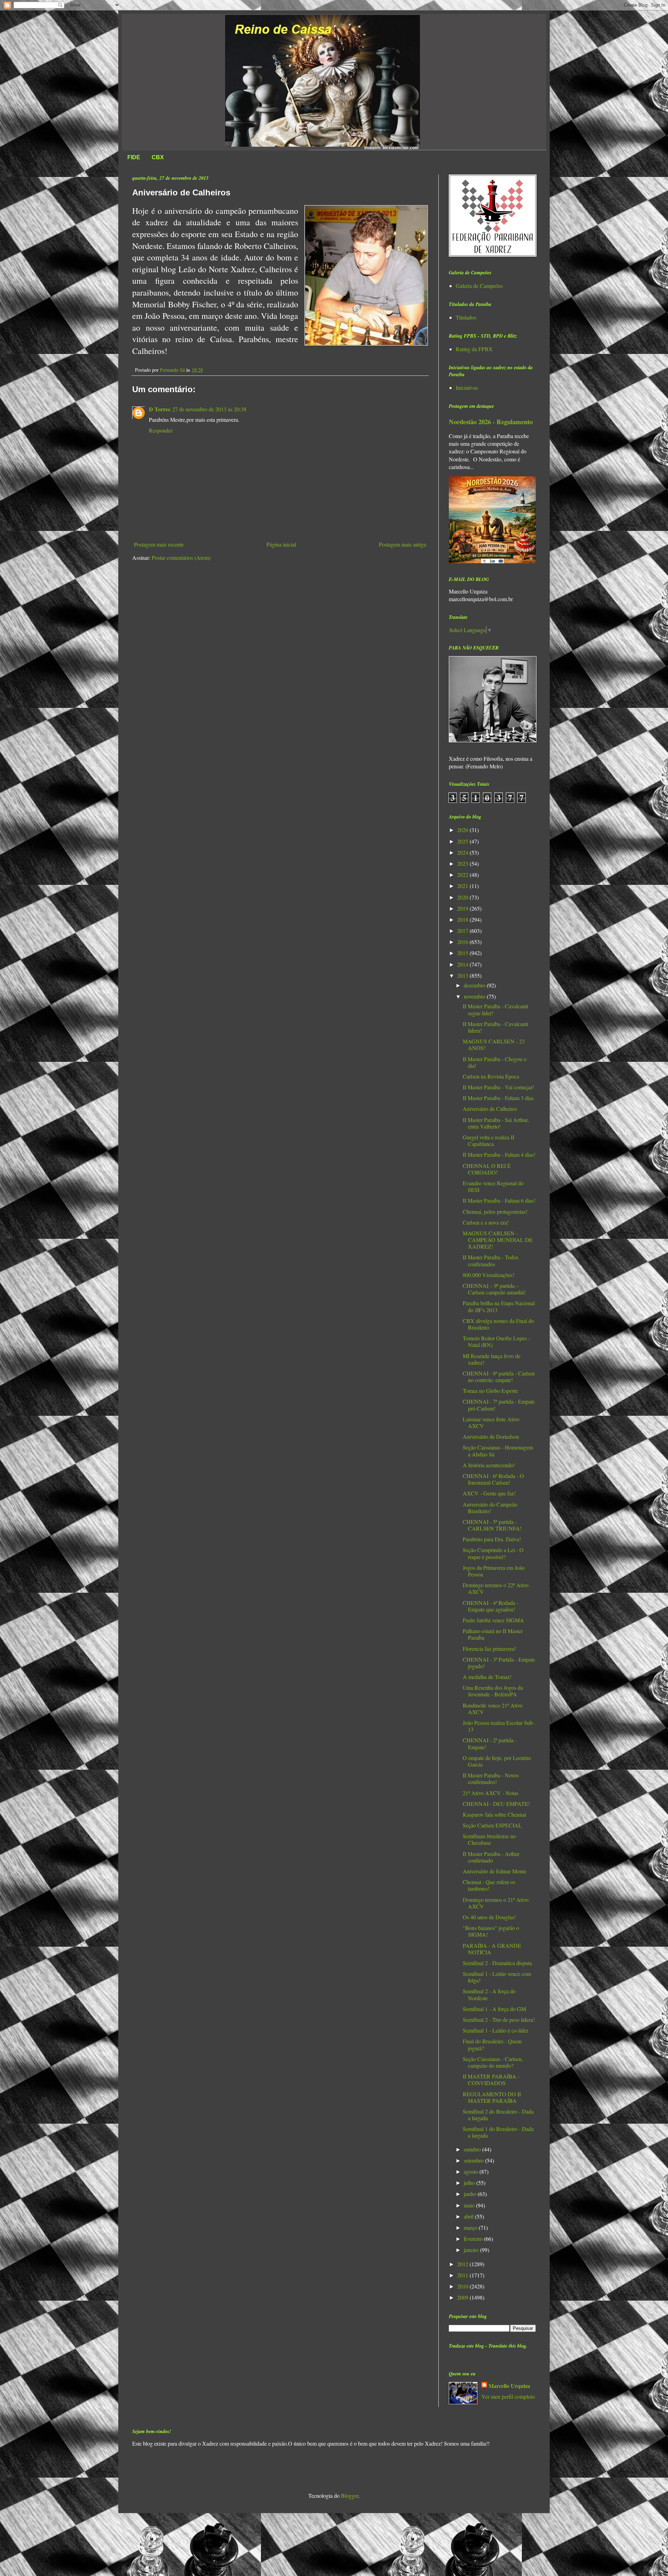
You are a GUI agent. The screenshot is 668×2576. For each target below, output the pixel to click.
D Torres (160, 409)
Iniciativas (467, 387)
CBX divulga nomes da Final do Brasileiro (498, 1324)
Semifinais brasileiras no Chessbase (489, 1839)
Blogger (350, 2496)
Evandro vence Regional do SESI (493, 1186)
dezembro (475, 985)
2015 (463, 953)
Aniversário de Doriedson (491, 1436)
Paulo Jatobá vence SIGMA (493, 1620)
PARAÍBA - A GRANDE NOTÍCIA (492, 1949)
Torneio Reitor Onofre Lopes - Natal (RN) (496, 1341)
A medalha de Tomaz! (487, 1677)
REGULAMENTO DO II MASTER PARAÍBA (492, 2097)
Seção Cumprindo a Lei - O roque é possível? (493, 1553)
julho (470, 2183)
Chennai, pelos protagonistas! (495, 1212)
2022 (463, 875)
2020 (463, 897)
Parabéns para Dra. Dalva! (492, 1539)
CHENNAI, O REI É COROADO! (487, 1169)
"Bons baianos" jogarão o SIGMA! (491, 1931)
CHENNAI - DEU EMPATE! (496, 1804)
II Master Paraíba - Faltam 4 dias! (499, 1154)
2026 (463, 830)
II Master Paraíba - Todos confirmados (491, 1260)
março (471, 2227)
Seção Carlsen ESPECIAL (492, 1825)
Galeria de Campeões (479, 286)
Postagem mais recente (159, 544)
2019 (463, 908)
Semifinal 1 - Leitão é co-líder (495, 2030)
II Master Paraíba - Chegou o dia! (495, 1062)
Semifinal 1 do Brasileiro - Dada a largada (498, 2132)
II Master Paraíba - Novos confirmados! (491, 1778)
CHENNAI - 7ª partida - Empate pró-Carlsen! (499, 1405)
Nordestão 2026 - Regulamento (491, 422)
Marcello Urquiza (509, 2386)
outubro (473, 2149)
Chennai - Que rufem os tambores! (489, 1885)
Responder (161, 430)
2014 (463, 964)
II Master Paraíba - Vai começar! (498, 1087)
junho (471, 2194)
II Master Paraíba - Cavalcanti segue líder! (495, 1009)
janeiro (472, 2250)
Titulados (466, 317)
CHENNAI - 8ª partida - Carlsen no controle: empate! (499, 1376)
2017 (463, 931)
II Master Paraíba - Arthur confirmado (491, 1857)
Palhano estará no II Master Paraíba (493, 1634)
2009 (463, 2297)
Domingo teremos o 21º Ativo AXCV (496, 1903)
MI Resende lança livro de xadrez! (492, 1359)
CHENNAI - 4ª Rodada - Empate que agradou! (491, 1606)
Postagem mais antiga (403, 544)
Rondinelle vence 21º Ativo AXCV (493, 1709)
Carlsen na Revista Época (491, 1076)
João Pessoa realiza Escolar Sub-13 (499, 1726)
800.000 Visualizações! (488, 1275)
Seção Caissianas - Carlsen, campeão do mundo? (493, 2062)
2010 (463, 2286)
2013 (463, 975)
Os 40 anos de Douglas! (489, 1917)
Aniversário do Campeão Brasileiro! (490, 1508)
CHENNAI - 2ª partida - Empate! (490, 1743)
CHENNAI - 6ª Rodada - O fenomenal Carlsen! (493, 1479)
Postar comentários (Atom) (181, 558)
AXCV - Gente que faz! (489, 1493)
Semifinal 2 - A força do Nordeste (489, 1994)
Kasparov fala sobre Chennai (494, 1814)
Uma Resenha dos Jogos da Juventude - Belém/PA (493, 1691)
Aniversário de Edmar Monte (495, 1871)
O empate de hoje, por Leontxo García (497, 1761)
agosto (472, 2171)
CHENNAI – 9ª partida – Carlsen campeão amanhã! (494, 1289)
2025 (463, 841)
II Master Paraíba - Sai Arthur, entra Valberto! (496, 1123)
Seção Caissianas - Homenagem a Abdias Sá (498, 1451)
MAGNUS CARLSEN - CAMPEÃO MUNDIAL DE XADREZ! (498, 1240)
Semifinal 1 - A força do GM (494, 2009)
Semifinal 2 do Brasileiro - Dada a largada (498, 2115)
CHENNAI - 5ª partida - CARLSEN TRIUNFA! (492, 1525)
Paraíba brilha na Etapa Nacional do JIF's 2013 (499, 1306)
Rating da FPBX (474, 349)
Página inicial (281, 544)
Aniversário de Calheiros (490, 1109)
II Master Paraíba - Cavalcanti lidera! (495, 1027)
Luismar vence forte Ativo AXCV (491, 1422)
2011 (463, 2275)
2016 (463, 942)
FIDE (134, 157)
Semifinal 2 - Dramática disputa (497, 1963)
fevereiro (474, 2239)
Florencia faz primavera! (489, 1649)
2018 (463, 919)
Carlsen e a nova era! (486, 1222)
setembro (474, 2160)
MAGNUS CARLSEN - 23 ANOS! (494, 1044)
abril (469, 2216)
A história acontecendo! (489, 1465)
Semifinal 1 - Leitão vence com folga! (497, 1977)
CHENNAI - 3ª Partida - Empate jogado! (499, 1663)
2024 (463, 852)
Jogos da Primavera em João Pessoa (494, 1571)
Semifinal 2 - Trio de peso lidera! (499, 2020)
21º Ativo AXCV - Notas (491, 1793)
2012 (463, 2264)
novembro (475, 996)
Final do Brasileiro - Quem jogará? (492, 2044)
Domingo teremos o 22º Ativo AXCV (496, 1588)
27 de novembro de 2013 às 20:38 (209, 409)
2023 (463, 863)
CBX (158, 157)
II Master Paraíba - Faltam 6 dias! (499, 1200)
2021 (463, 886)
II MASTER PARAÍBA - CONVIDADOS (491, 2080)
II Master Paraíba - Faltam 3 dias (498, 1098)
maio (470, 2205)
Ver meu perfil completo (508, 2396)
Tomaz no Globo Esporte (490, 1391)
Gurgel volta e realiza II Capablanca (488, 1140)
